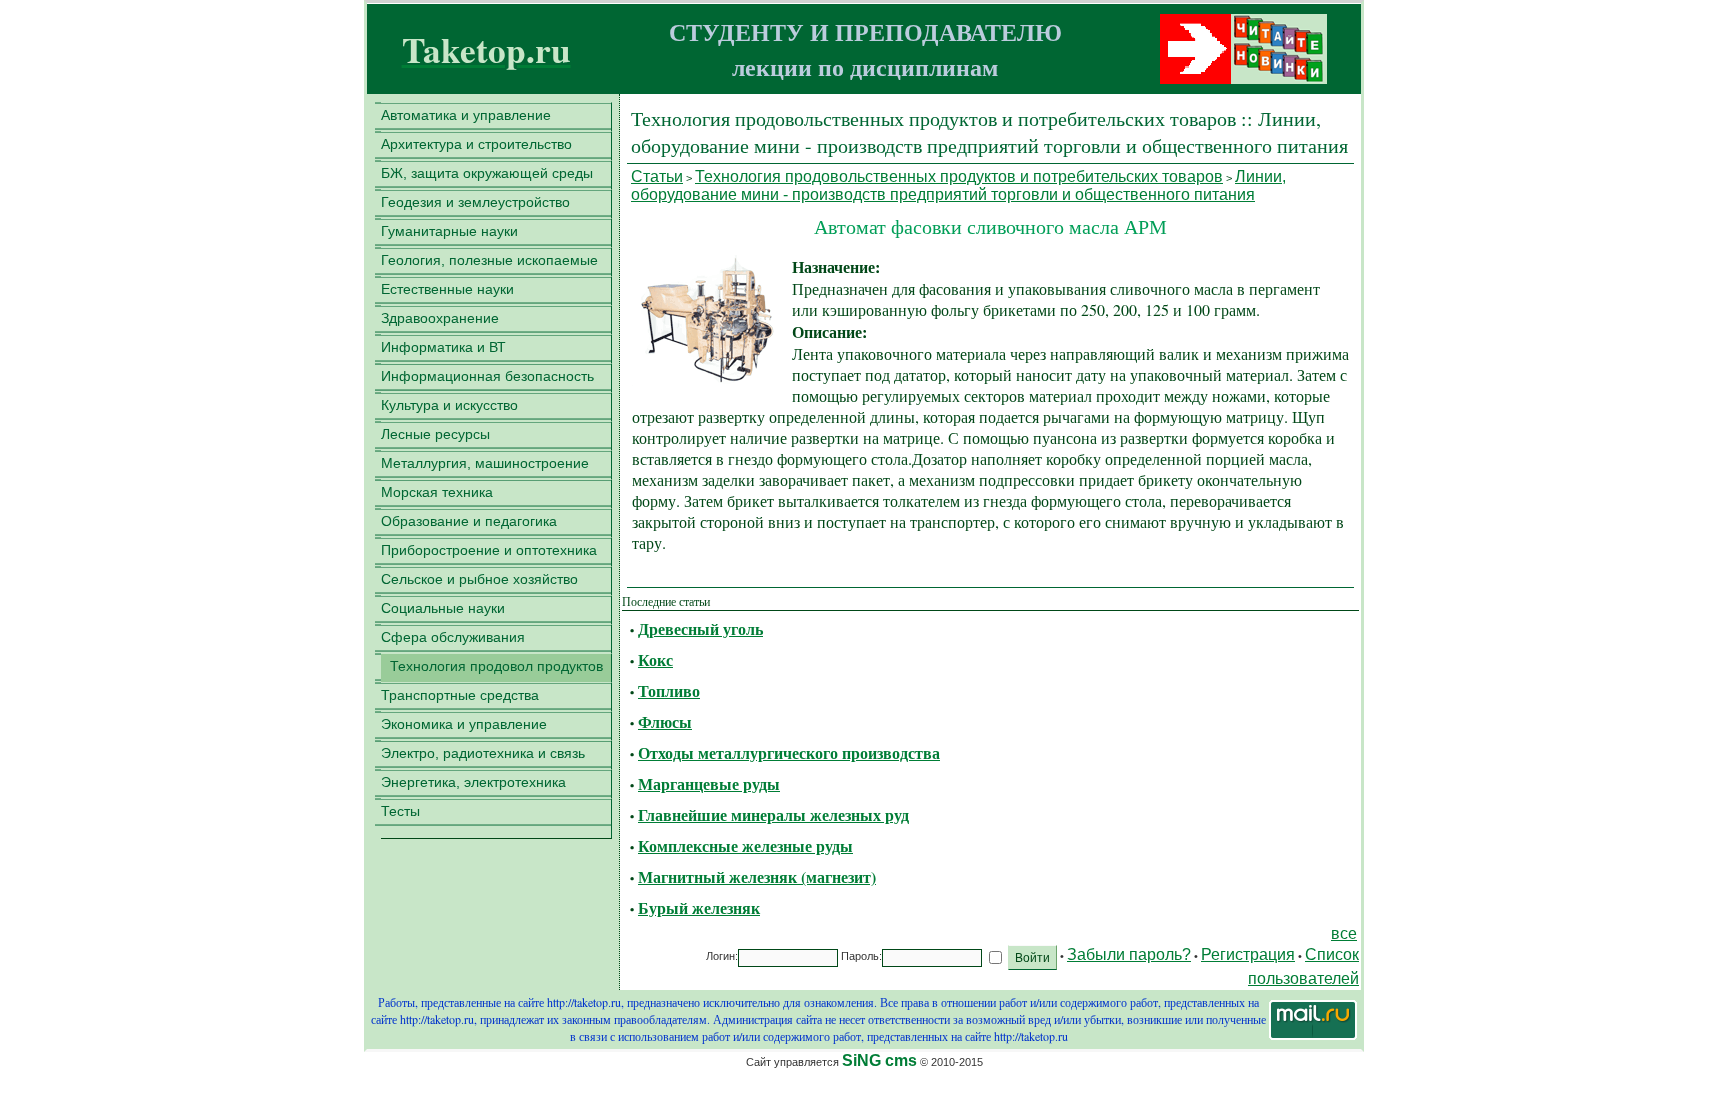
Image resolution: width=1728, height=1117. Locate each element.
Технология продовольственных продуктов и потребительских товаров (959, 176)
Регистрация (1248, 954)
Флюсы (665, 721)
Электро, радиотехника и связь (483, 753)
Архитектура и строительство (476, 144)
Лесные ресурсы (435, 434)
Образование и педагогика (469, 521)
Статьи (657, 176)
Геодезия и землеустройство (475, 202)
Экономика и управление (464, 724)
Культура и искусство (449, 405)
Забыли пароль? (1129, 954)
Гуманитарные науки (449, 231)
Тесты (400, 811)
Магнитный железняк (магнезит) (757, 876)
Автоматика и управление (466, 115)
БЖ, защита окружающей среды (487, 173)
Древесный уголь (700, 628)
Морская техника (437, 492)
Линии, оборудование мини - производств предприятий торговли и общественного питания (958, 185)
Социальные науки (443, 608)
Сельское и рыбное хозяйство (479, 579)
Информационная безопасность (487, 376)
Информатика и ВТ (443, 347)
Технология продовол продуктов (496, 666)
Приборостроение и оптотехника (489, 550)
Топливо (669, 690)
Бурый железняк (699, 907)
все (1344, 933)
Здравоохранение (440, 318)
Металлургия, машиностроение (485, 463)
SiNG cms (879, 1060)
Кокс (655, 659)
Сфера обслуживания (453, 637)
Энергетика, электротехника (473, 782)
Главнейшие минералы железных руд (773, 814)
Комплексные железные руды (745, 845)
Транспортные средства (460, 695)
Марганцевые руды (709, 783)
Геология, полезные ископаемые (489, 260)
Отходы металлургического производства (789, 752)
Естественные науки (447, 289)
